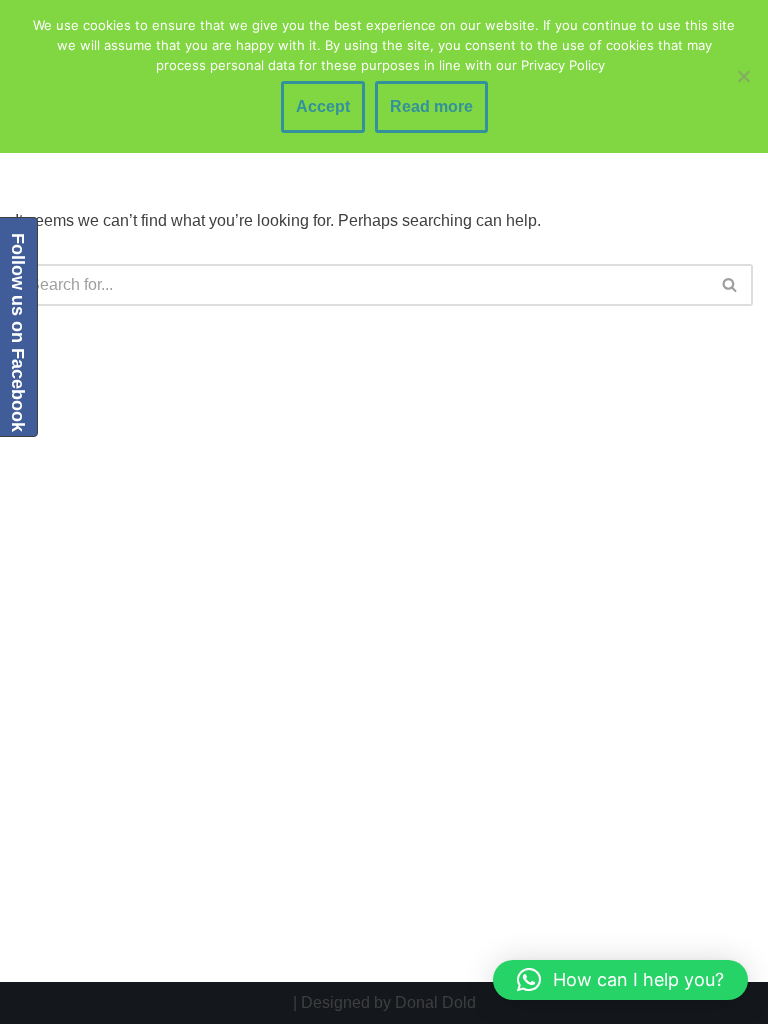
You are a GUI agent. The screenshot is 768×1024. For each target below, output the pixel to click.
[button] (620, 980)
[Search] (730, 285)
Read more (431, 106)
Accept (323, 106)
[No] (743, 76)
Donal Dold (435, 1002)
